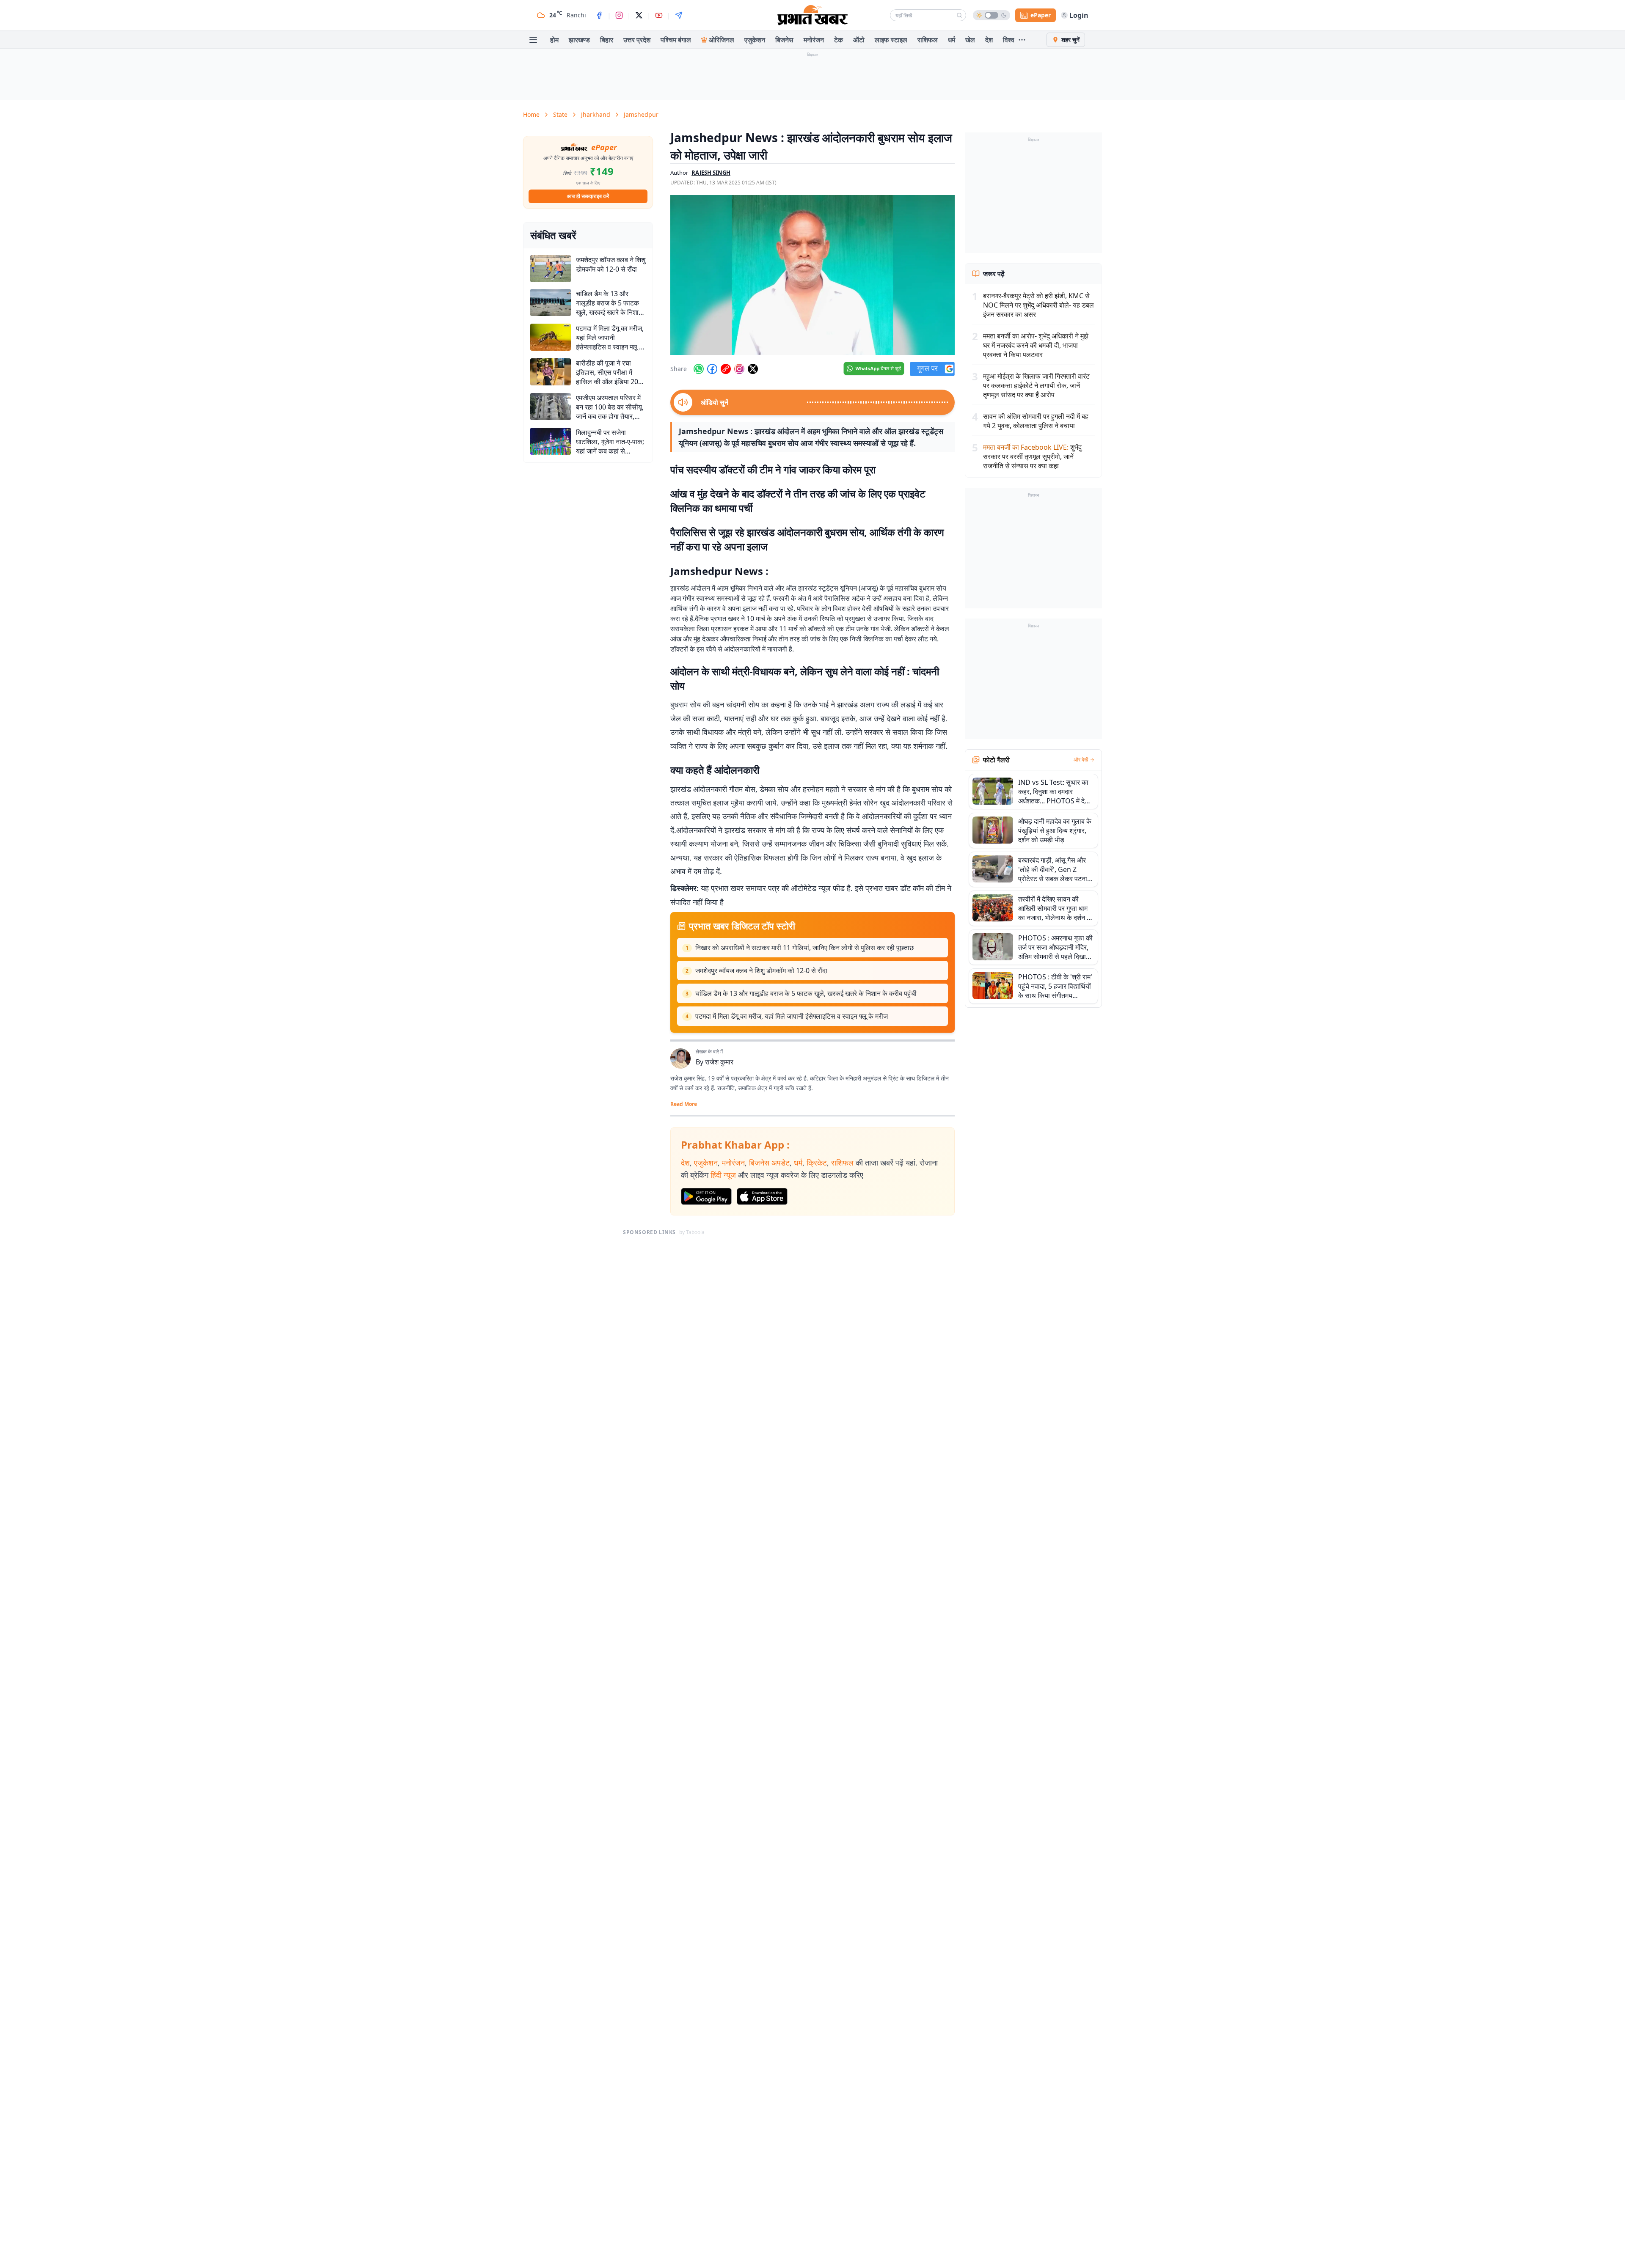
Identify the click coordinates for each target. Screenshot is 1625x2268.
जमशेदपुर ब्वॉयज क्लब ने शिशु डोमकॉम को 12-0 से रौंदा (761, 970)
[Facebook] (599, 15)
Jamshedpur (641, 114)
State (560, 114)
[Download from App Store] (762, 1196)
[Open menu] (533, 40)
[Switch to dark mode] (992, 15)
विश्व (1009, 40)
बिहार (607, 40)
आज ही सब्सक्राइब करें (588, 196)
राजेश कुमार (719, 1062)
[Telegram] (679, 15)
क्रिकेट (817, 1163)
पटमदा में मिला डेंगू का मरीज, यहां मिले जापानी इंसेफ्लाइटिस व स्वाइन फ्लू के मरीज (792, 1016)
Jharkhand (596, 114)
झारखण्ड (579, 40)
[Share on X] (753, 369)
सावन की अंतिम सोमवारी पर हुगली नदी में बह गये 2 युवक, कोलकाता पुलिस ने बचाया (1036, 421)
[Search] (959, 15)
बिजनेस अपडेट (769, 1163)
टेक (839, 40)
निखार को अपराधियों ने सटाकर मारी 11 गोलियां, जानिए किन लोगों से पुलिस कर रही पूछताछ (804, 948)
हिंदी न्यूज (723, 1175)
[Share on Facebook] (712, 369)
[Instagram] (619, 15)
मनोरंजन (814, 40)
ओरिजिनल (722, 40)
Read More (684, 1104)
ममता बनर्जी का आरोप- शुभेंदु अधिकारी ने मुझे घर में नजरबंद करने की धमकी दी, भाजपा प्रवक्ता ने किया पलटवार (1036, 345)
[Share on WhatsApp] (699, 369)
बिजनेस (784, 40)
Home (531, 114)
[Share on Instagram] (739, 369)
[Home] (812, 15)
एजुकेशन (755, 40)
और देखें (1081, 760)
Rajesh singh (711, 173)
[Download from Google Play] (706, 1196)
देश (989, 40)
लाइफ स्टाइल (891, 40)
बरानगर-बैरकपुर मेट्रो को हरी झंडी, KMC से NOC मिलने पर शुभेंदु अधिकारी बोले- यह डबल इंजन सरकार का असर (1038, 305)
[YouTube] (659, 15)
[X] (639, 15)
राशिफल (928, 40)
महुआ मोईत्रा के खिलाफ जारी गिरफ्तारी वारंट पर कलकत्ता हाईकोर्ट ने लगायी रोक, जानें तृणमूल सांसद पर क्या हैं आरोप (1036, 385)
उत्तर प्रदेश (637, 40)
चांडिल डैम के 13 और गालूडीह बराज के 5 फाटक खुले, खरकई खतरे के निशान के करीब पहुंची (806, 993)
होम (554, 40)
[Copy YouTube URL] (726, 369)
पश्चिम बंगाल (676, 40)
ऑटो (859, 40)
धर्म (952, 40)
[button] (812, 275)
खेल (970, 40)
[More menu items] (1022, 40)
